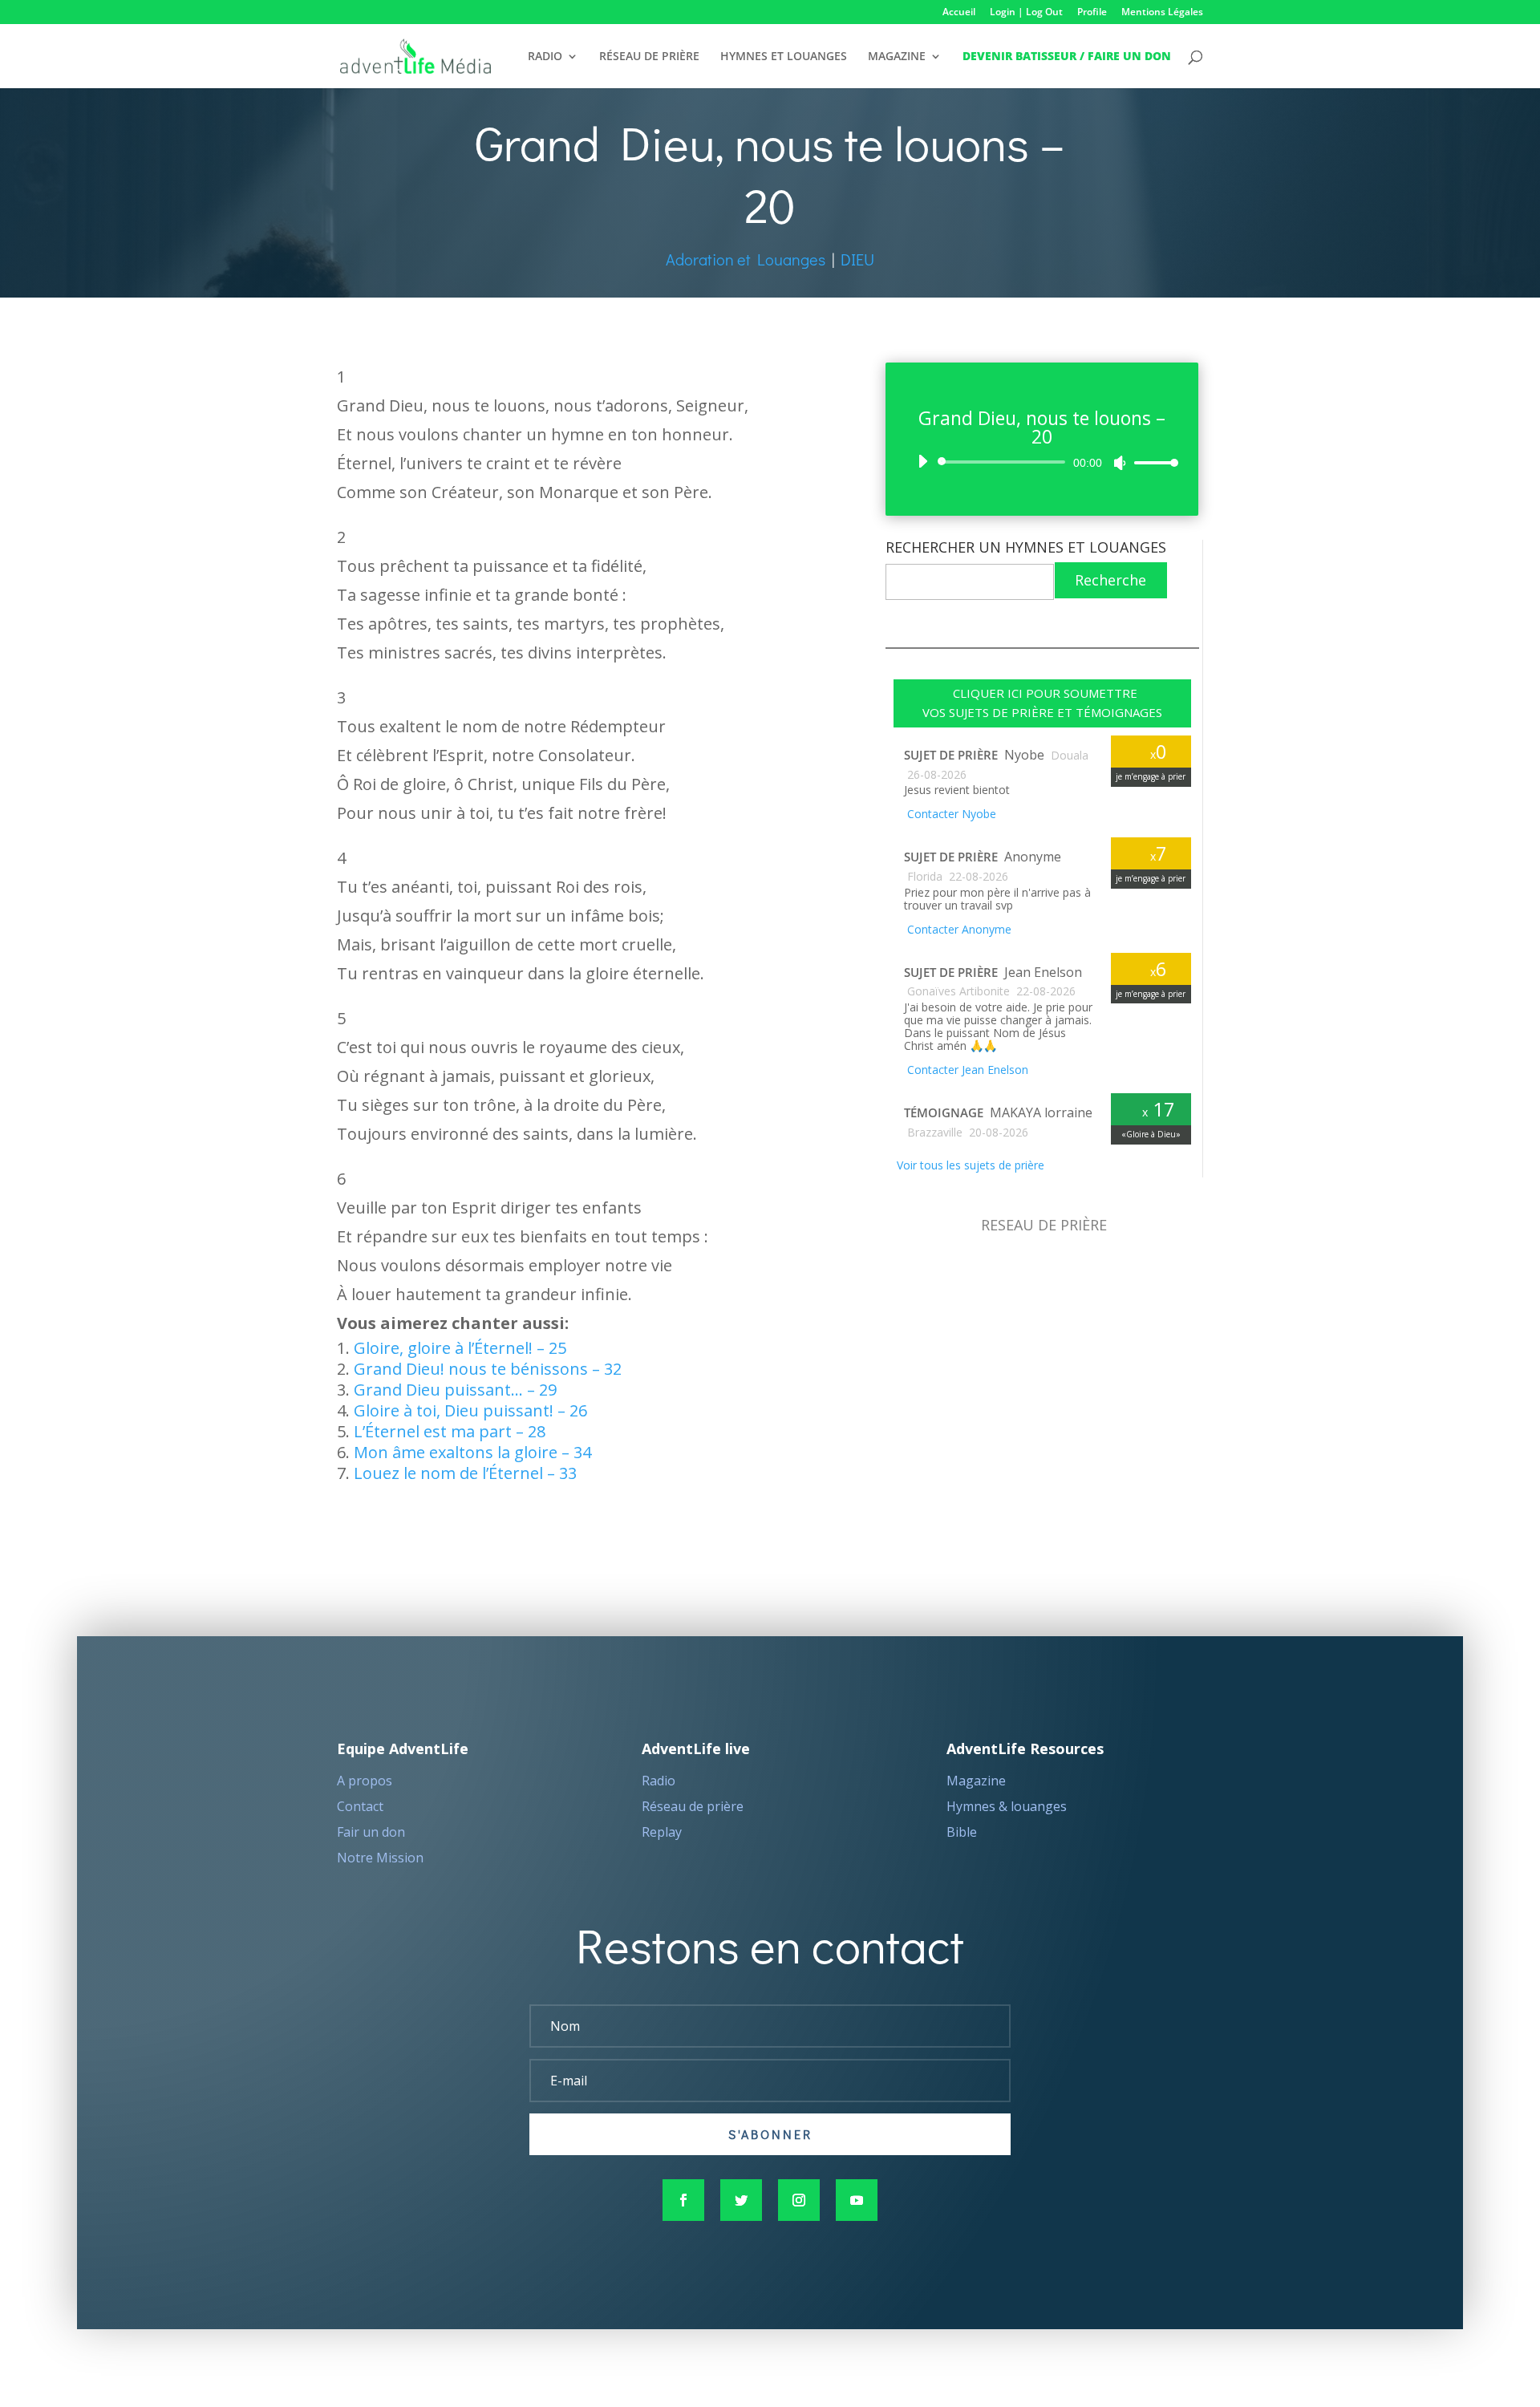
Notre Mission (380, 1858)
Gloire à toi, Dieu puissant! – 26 (470, 1410)
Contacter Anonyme (958, 929)
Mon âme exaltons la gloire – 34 (472, 1452)
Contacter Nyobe (950, 814)
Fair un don (371, 1832)
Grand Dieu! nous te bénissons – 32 (488, 1369)
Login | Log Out (1026, 13)
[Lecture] (922, 461)
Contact (360, 1806)
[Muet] (1120, 463)
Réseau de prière (693, 1806)
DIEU (857, 259)
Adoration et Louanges (746, 259)
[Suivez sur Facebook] (683, 2200)
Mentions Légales (1162, 13)
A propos (365, 1781)
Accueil (959, 13)
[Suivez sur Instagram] (799, 2200)
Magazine (976, 1781)
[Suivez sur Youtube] (857, 2200)
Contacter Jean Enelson (966, 1070)
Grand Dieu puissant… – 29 (455, 1390)
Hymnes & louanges (1007, 1806)
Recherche (1110, 580)
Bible (962, 1832)
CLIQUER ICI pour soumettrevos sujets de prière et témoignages (1042, 703)
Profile (1092, 13)
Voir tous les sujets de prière (969, 1165)
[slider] (1152, 462)
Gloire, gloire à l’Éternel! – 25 (460, 1348)
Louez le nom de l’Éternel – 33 (465, 1473)
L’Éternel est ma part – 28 (450, 1431)
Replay (662, 1832)
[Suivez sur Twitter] (741, 2200)
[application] (1042, 462)
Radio (659, 1781)
